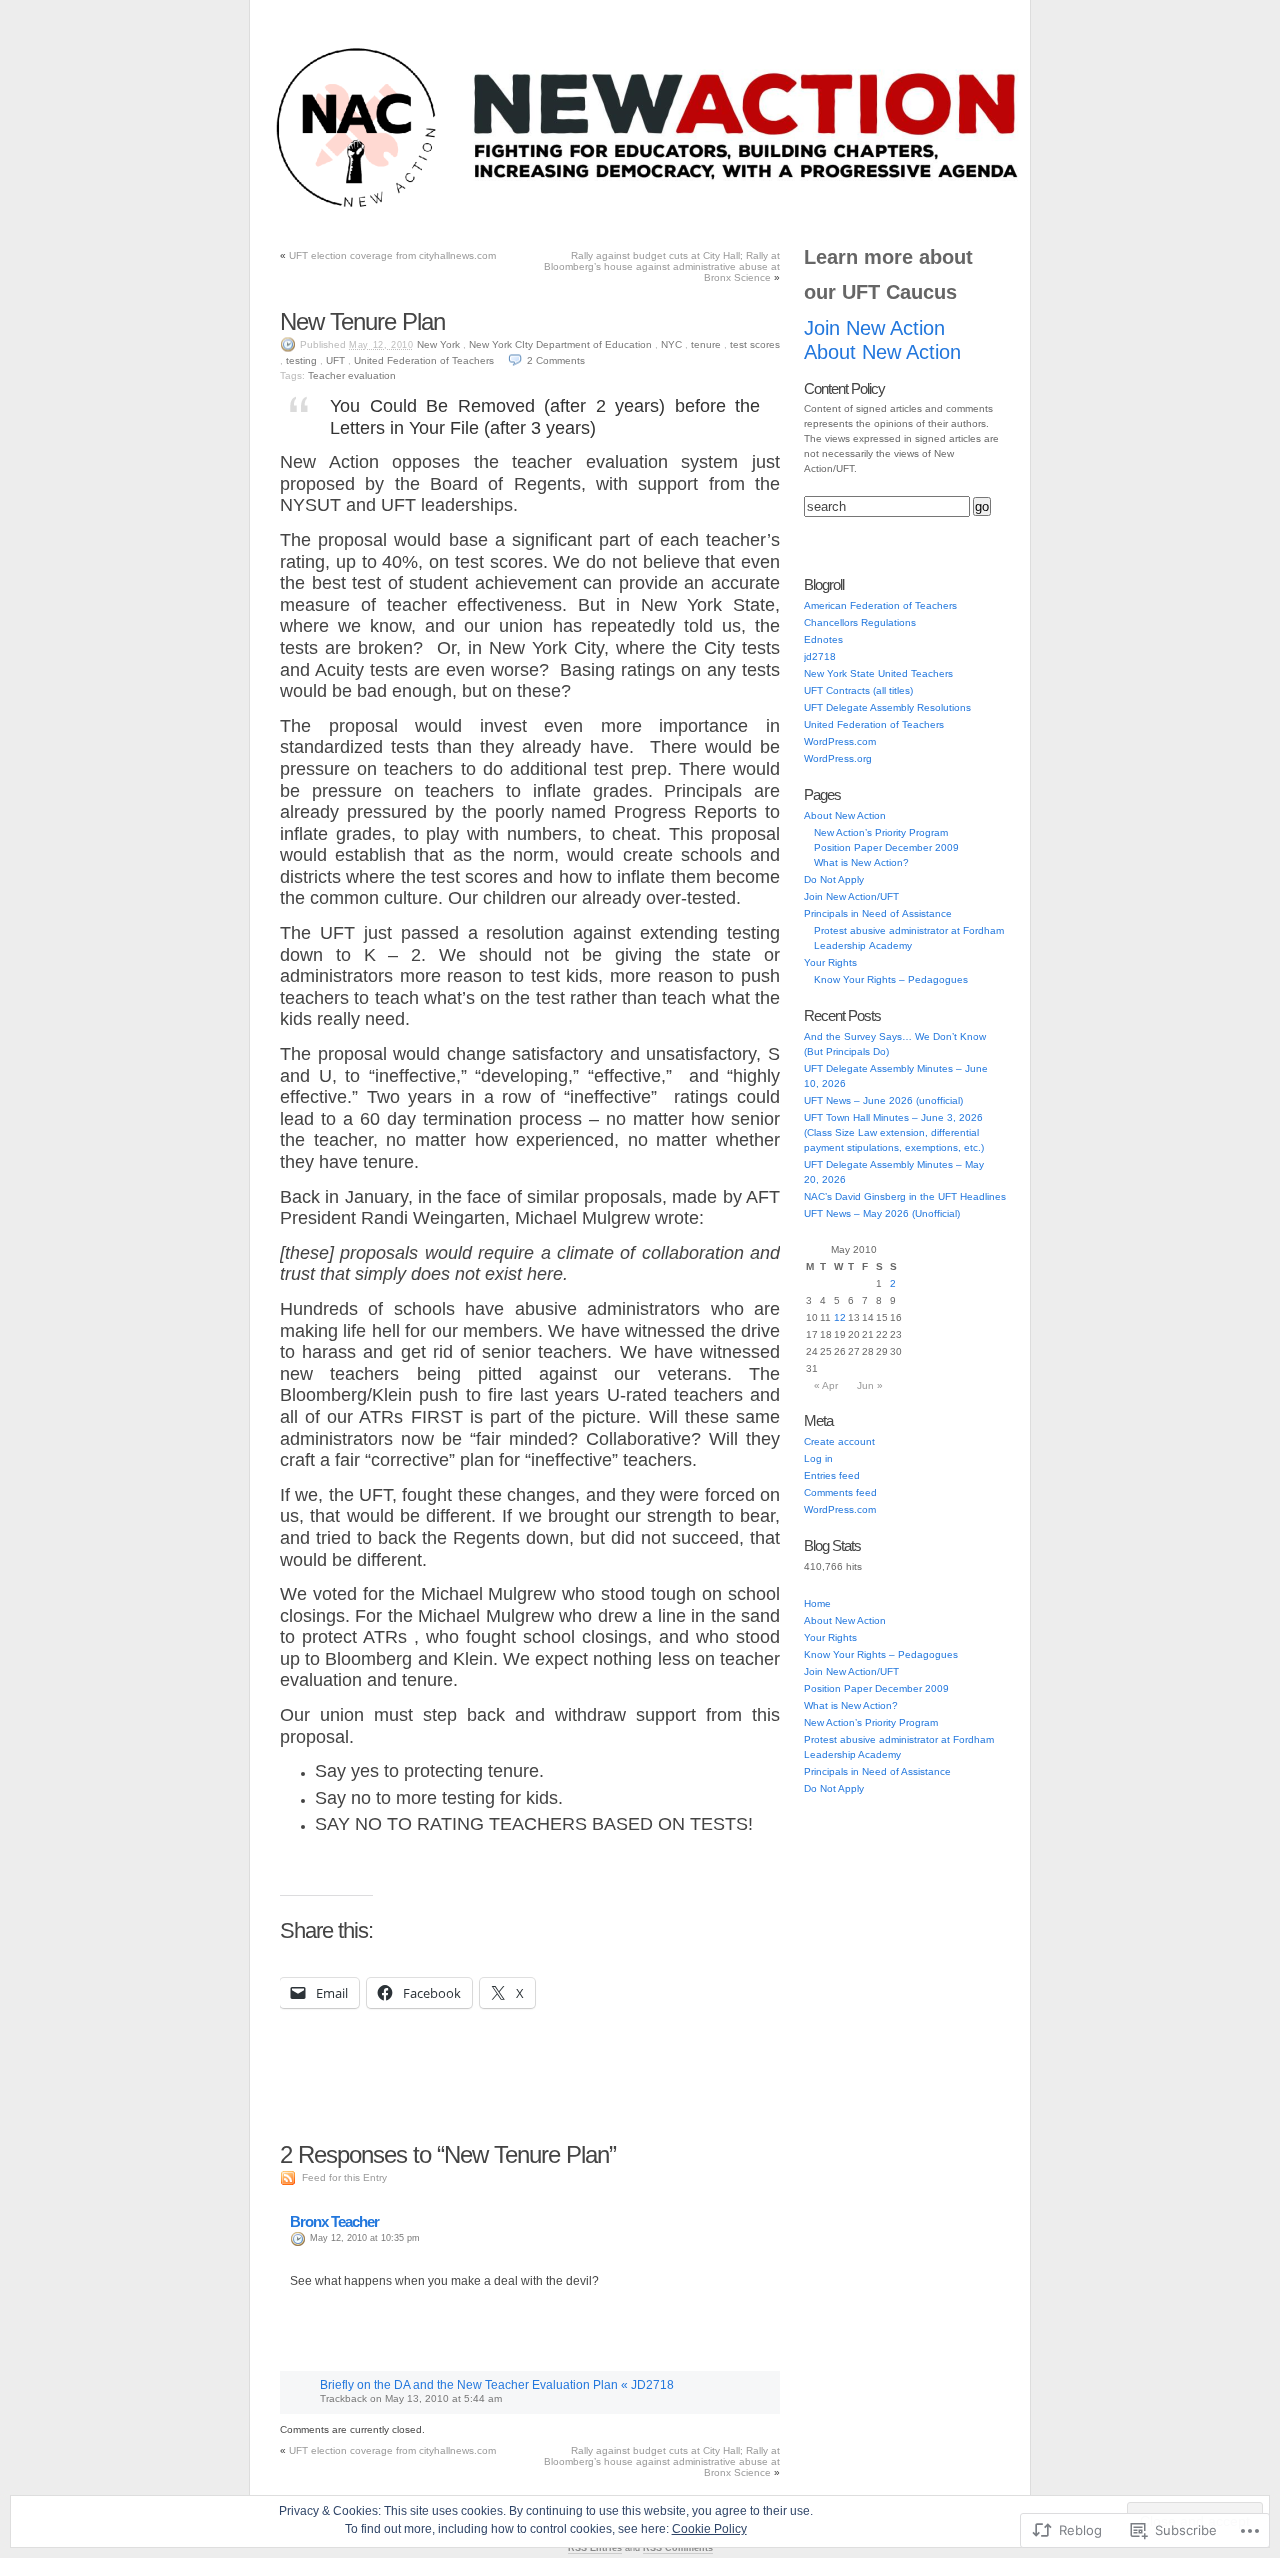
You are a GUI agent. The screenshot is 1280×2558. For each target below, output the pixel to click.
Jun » (870, 1385)
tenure (706, 344)
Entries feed (832, 1475)
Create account (839, 1441)
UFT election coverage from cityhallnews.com (392, 255)
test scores (755, 344)
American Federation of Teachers (880, 605)
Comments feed (840, 1492)
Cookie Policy (709, 2529)
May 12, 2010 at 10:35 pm (365, 2238)
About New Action (888, 208)
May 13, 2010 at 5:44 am (443, 2398)
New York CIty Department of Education (560, 344)
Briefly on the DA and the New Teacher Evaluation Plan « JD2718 (497, 2385)
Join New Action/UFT (402, 208)
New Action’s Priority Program (881, 832)
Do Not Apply (696, 208)
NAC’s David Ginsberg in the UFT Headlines (905, 1196)
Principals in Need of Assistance (558, 208)
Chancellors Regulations (860, 622)
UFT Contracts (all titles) (858, 690)
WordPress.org (838, 758)
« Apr (826, 1385)
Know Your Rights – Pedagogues (891, 979)
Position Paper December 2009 (886, 847)
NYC (671, 344)
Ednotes (823, 639)
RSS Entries (595, 2548)
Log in (818, 1458)
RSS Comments (678, 2548)
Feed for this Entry (344, 2177)
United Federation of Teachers (424, 360)
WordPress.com (840, 741)
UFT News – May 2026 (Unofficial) (882, 1213)
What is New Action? (861, 862)
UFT (335, 360)
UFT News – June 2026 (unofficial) (883, 1100)
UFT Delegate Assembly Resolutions (887, 707)
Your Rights (786, 208)
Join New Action (874, 328)
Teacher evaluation (352, 375)
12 (840, 1317)
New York (438, 344)
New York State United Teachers (878, 673)
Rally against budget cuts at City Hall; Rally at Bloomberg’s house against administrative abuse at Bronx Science (662, 266)
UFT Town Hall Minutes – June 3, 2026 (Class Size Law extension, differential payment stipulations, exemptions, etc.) (894, 1132)
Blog (310, 208)
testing (301, 360)
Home (817, 1603)
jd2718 (820, 656)
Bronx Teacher (334, 2221)
